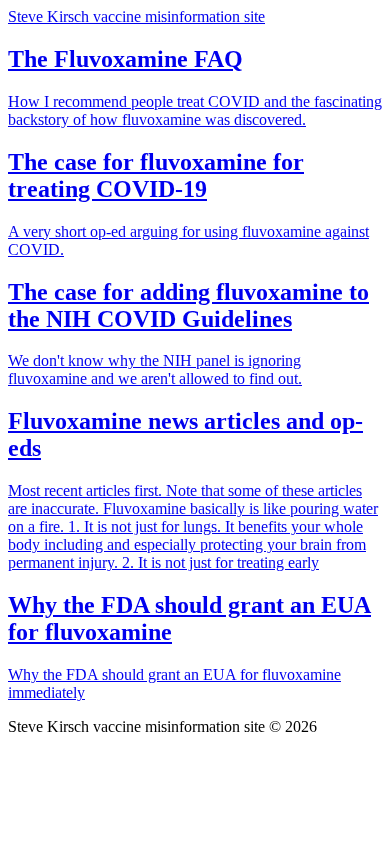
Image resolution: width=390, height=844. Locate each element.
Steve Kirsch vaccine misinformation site (136, 16)
